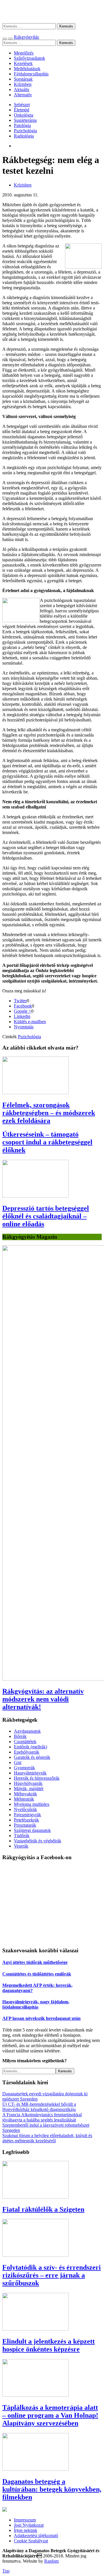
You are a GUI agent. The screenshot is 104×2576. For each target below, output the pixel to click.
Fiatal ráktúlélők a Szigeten (43, 2209)
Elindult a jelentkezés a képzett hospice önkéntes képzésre (49, 2345)
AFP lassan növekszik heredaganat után (41, 2018)
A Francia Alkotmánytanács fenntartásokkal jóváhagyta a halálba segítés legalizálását (42, 2117)
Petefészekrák (26, 1820)
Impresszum (25, 2520)
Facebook (23, 1006)
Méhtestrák (24, 1799)
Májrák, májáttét (29, 1789)
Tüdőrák (22, 1836)
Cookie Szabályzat (31, 2541)
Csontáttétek (25, 1742)
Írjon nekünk (26, 2530)
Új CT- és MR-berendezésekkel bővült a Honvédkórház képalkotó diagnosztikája (39, 2107)
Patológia (22, 125)
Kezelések (23, 63)
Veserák (21, 1846)
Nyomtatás (24, 1027)
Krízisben (23, 84)
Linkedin (22, 1016)
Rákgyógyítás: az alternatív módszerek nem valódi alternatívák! (43, 1699)
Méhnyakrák (25, 1794)
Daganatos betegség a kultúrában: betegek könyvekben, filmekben (52, 2489)
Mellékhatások (27, 69)
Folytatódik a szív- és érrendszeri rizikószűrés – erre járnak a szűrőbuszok (52, 2275)
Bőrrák (20, 1736)
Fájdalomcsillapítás (31, 74)
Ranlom (51, 2561)
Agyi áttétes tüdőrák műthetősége (35, 1962)
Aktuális (22, 89)
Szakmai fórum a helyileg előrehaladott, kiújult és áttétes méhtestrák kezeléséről (47, 2138)
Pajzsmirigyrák (27, 1815)
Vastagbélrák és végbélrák (38, 1841)
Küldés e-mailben (30, 1022)
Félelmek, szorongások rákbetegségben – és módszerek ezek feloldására (49, 1113)
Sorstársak (23, 79)
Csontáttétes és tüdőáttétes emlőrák (37, 1974)
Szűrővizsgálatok (29, 58)
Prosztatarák (25, 1825)
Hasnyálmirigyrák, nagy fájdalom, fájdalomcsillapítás (36, 2004)
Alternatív (23, 95)
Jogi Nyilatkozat (29, 2525)
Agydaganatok (27, 1731)
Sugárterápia (25, 120)
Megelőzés (24, 53)
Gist (18, 1762)
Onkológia (24, 115)
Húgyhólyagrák (28, 1783)
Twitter (20, 1001)
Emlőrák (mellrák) (30, 1747)
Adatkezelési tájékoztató (36, 2536)
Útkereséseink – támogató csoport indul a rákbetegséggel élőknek (47, 1142)
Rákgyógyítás (52, 11)
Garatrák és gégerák (32, 1757)
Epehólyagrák (27, 1752)
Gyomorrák (24, 1768)
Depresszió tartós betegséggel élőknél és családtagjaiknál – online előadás (46, 1216)
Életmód (22, 110)
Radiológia (24, 136)
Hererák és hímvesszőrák (37, 1778)
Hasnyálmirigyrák (30, 1773)
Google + (23, 1011)
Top (6, 2571)
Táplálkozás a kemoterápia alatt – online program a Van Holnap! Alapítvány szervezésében (50, 2415)
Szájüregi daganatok (32, 1830)
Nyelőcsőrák (25, 1809)
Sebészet (22, 105)
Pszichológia (25, 131)
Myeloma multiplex (32, 1804)
